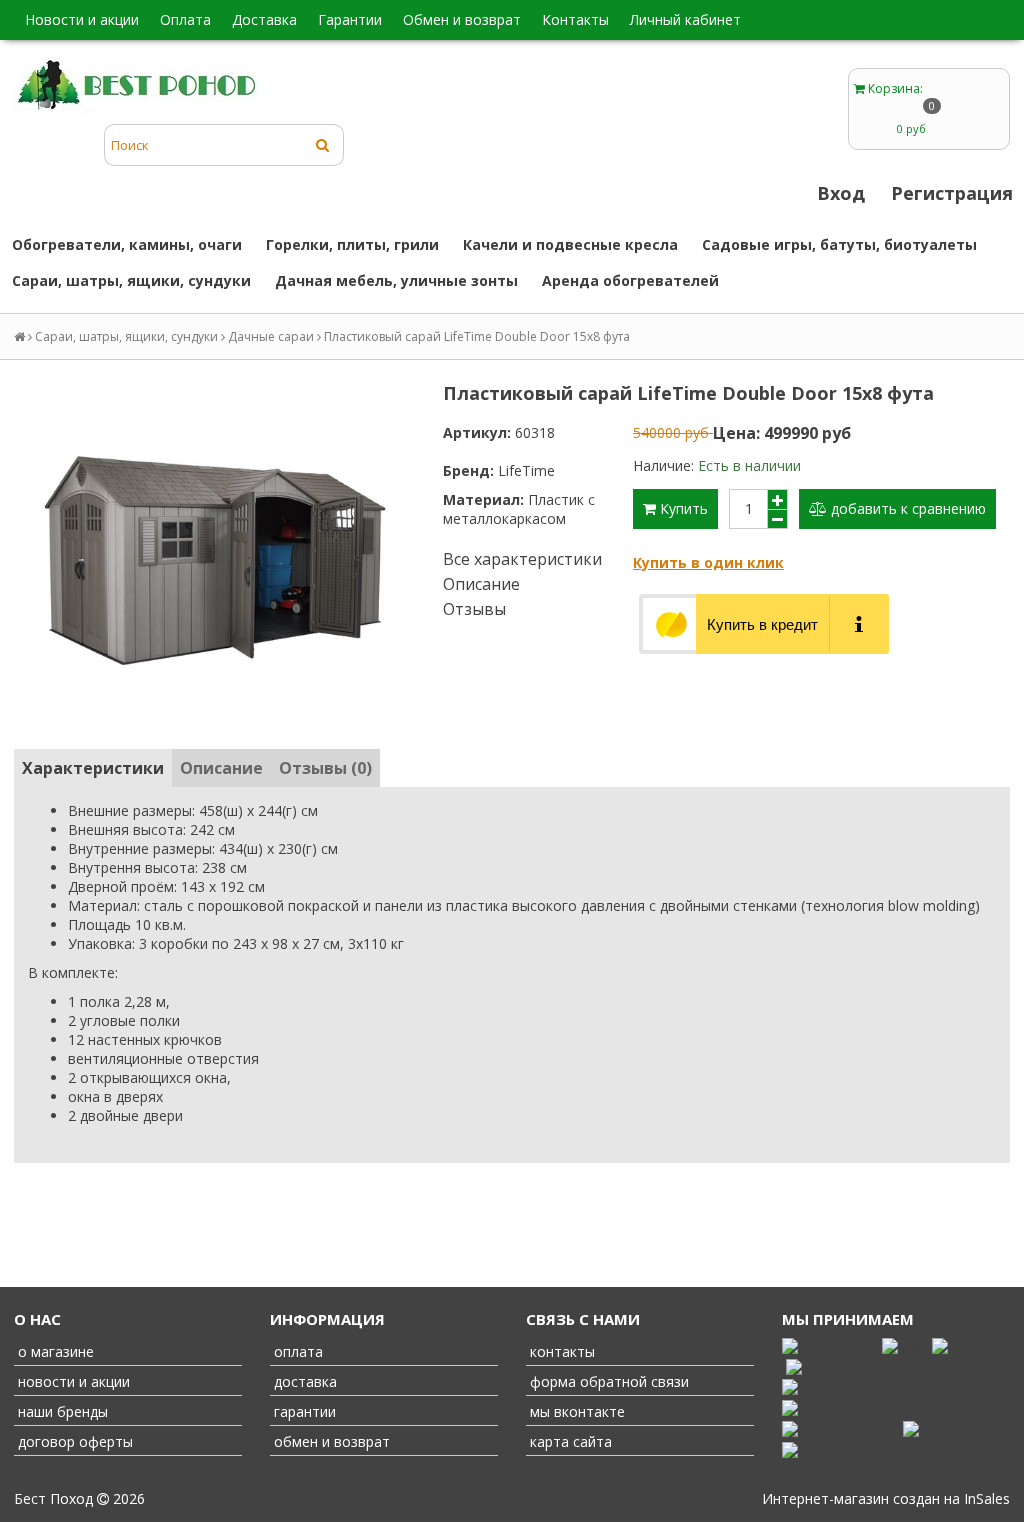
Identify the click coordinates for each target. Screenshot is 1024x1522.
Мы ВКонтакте (575, 1411)
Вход (841, 193)
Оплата (185, 19)
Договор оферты (73, 1441)
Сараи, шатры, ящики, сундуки (131, 280)
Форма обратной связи (607, 1381)
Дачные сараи (271, 336)
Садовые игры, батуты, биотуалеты (839, 244)
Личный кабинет (685, 19)
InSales (987, 1498)
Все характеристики (522, 559)
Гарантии (350, 19)
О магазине (54, 1351)
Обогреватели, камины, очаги (127, 244)
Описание (481, 584)
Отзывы (474, 609)
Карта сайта (569, 1441)
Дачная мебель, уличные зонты (396, 280)
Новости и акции (82, 19)
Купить (682, 508)
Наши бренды (61, 1411)
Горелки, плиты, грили (352, 244)
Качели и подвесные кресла (570, 244)
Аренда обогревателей (630, 280)
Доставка (264, 19)
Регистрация (952, 193)
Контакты (575, 19)
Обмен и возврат (462, 19)
